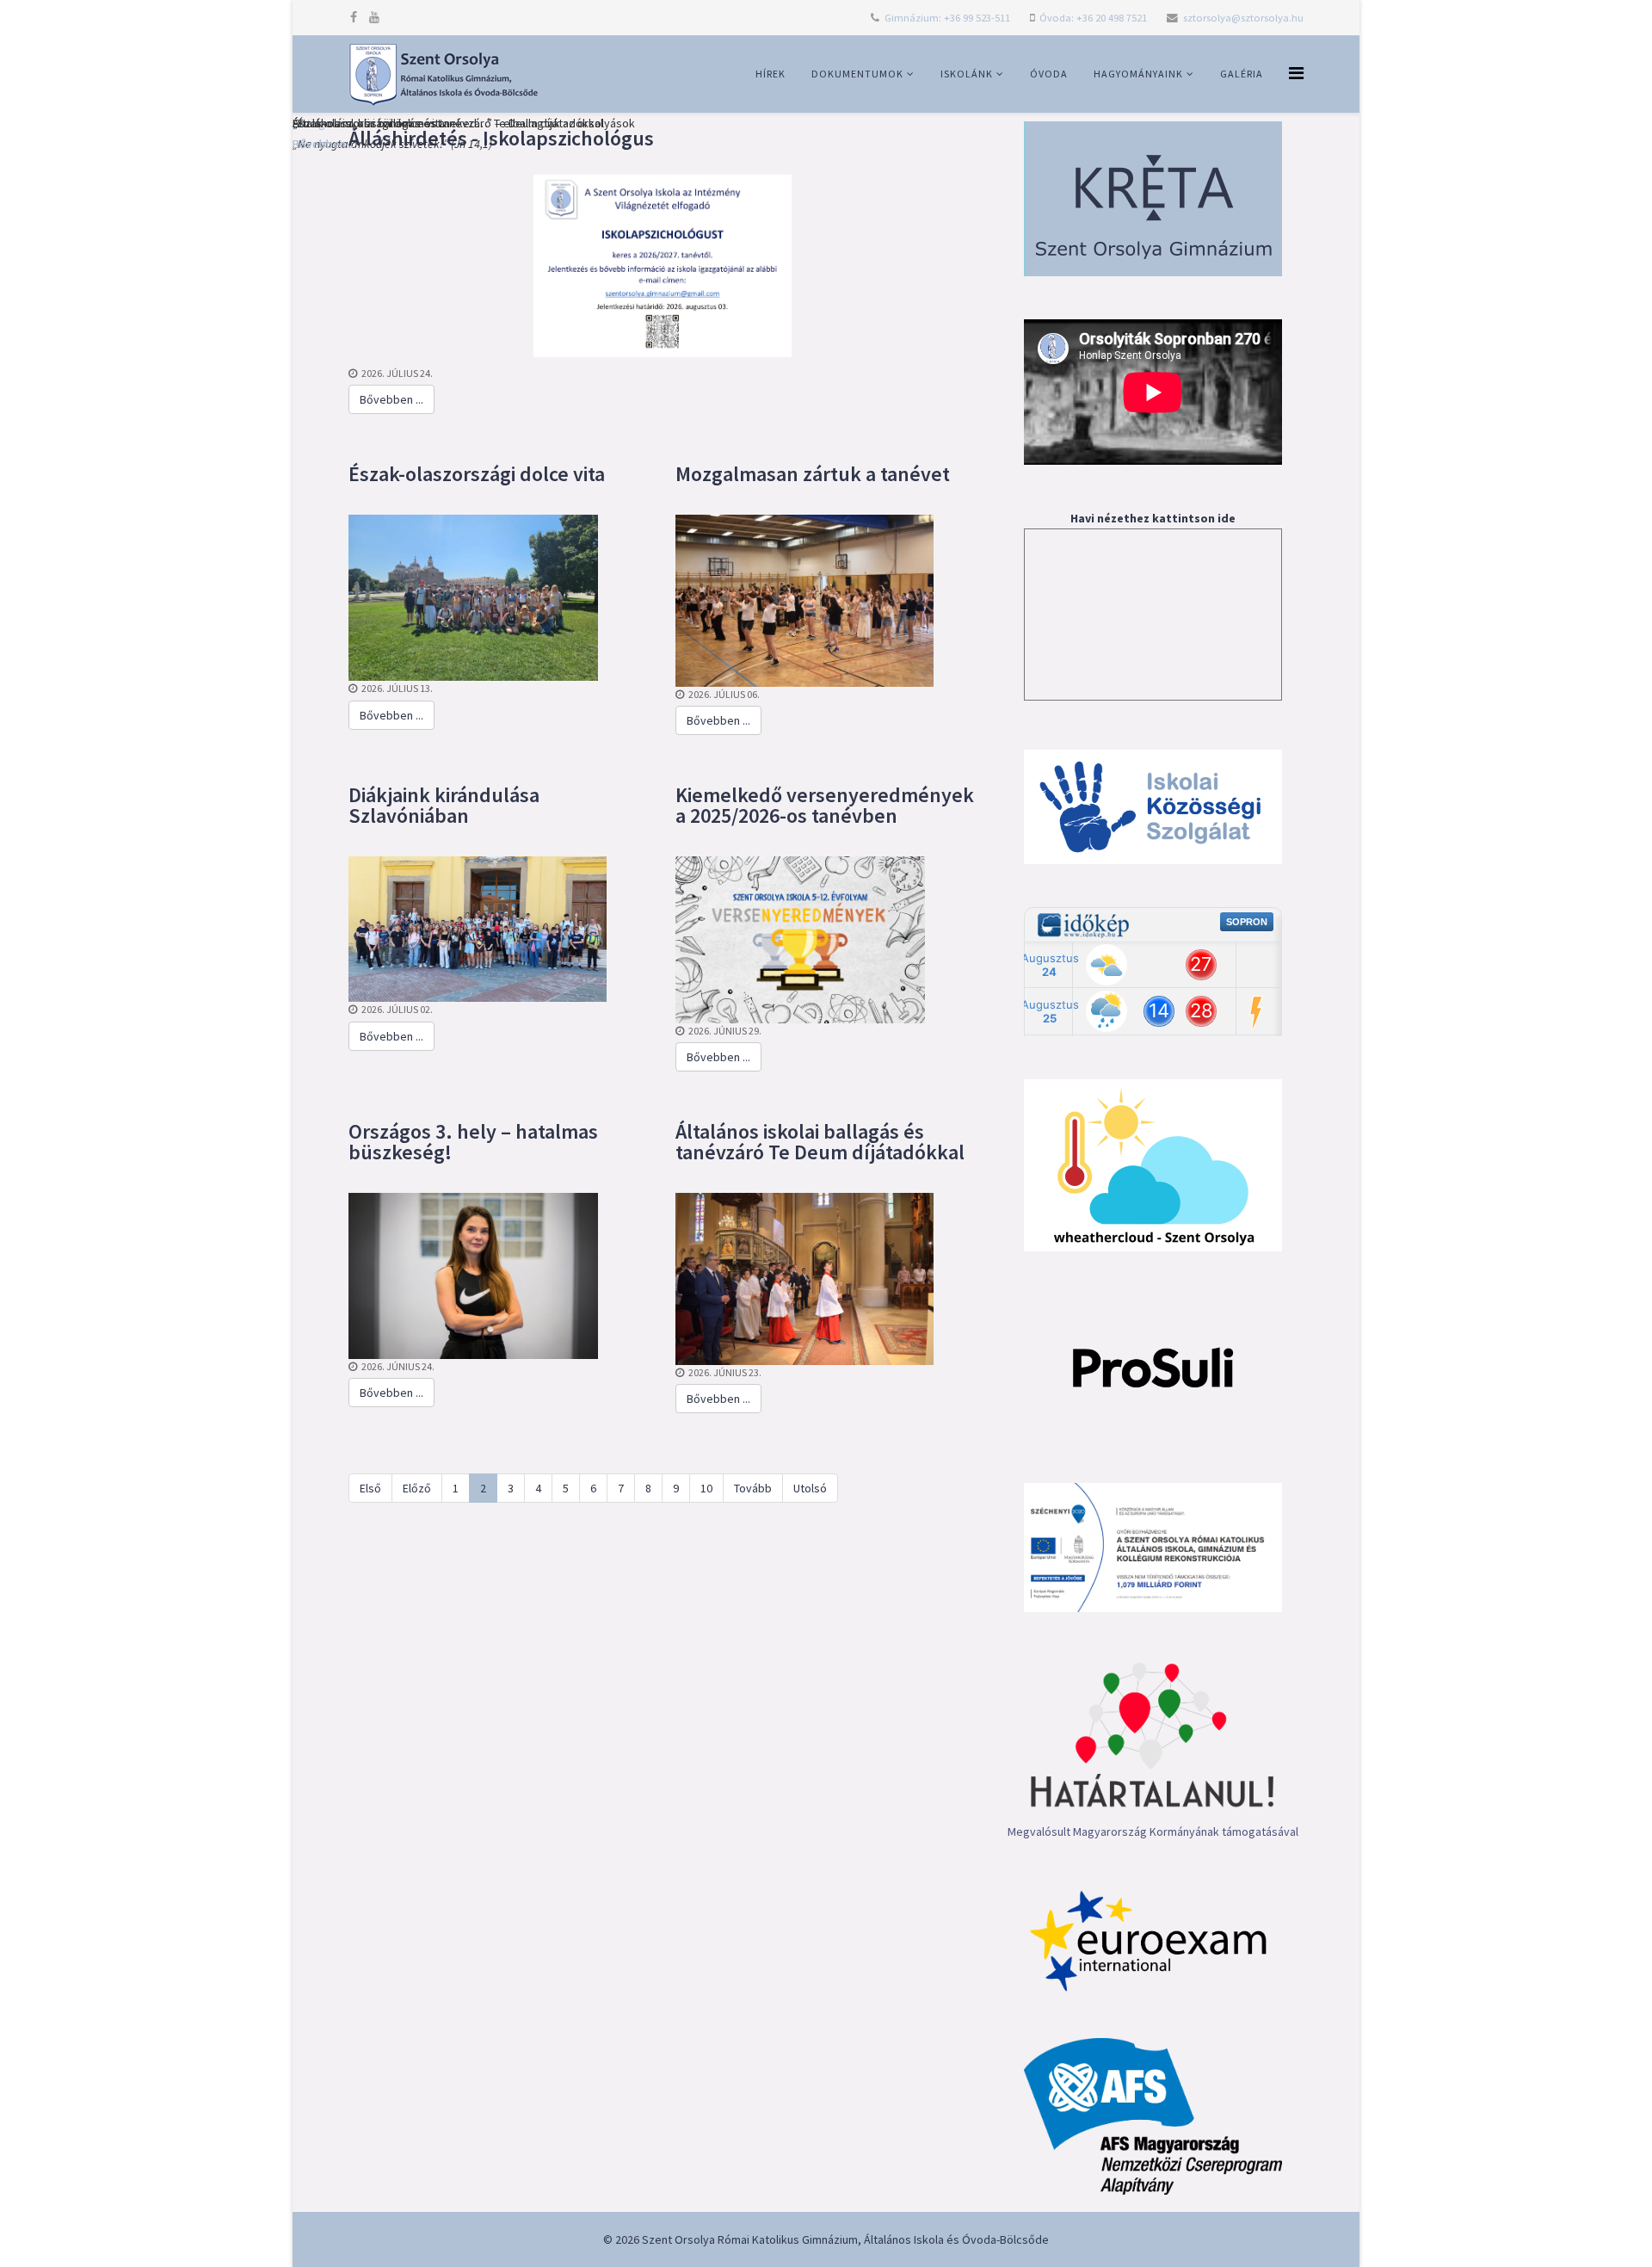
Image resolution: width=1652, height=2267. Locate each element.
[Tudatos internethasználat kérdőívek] (1153, 1367)
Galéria (1242, 74)
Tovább (753, 1488)
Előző (417, 1488)
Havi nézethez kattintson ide (1153, 518)
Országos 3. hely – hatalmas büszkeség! (473, 1142)
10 (706, 1488)
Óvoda (1049, 74)
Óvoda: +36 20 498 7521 (1093, 18)
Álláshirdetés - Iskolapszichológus (501, 138)
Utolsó (810, 1488)
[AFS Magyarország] (1153, 2116)
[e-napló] (1153, 199)
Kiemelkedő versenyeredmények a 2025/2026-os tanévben (825, 805)
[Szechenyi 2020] (1153, 1547)
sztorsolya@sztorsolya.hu (1243, 18)
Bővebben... (323, 144)
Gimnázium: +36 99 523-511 (947, 18)
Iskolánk (967, 74)
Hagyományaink (1138, 74)
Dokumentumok (857, 74)
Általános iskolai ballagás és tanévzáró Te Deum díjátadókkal (820, 1142)
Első (370, 1488)
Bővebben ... (391, 399)
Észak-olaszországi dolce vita (477, 474)
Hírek (771, 74)
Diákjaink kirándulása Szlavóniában (444, 805)
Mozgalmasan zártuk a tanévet (813, 474)
